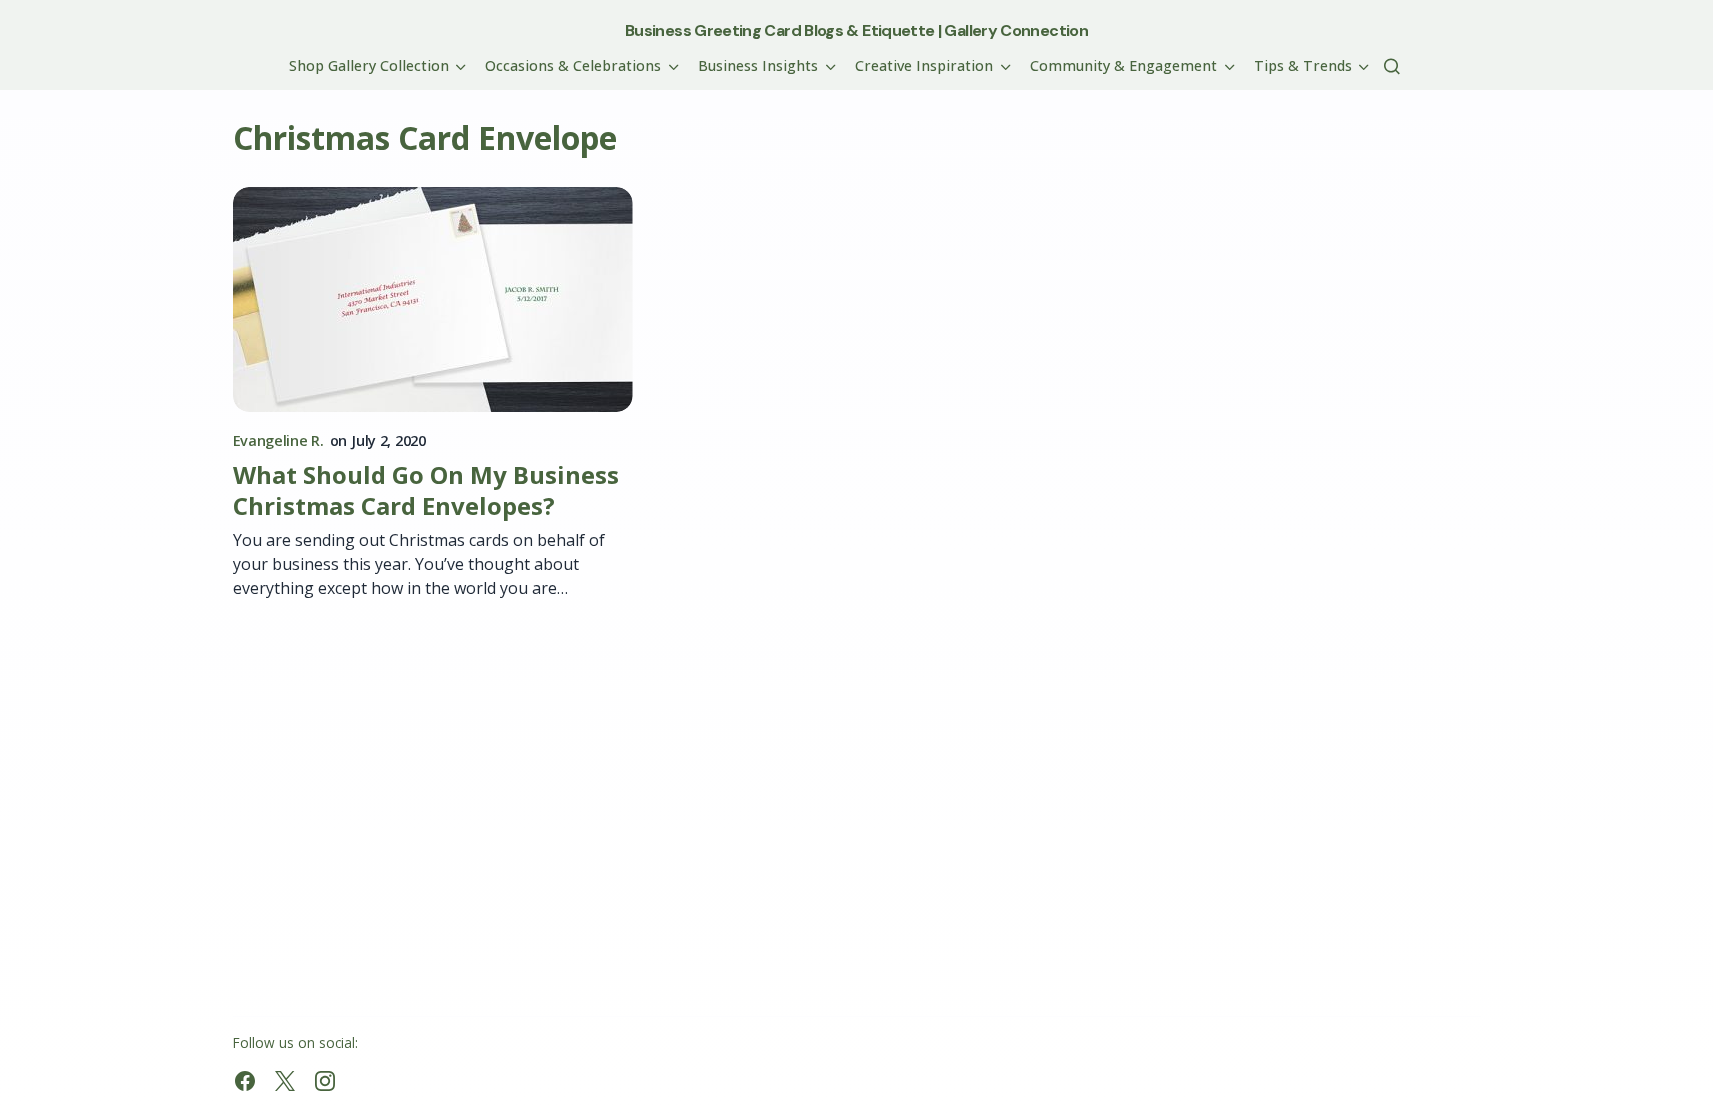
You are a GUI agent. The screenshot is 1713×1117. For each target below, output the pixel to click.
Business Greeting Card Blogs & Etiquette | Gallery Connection (856, 30)
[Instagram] (325, 1081)
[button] (1392, 66)
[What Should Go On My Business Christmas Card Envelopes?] (433, 299)
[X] (285, 1081)
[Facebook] (245, 1081)
